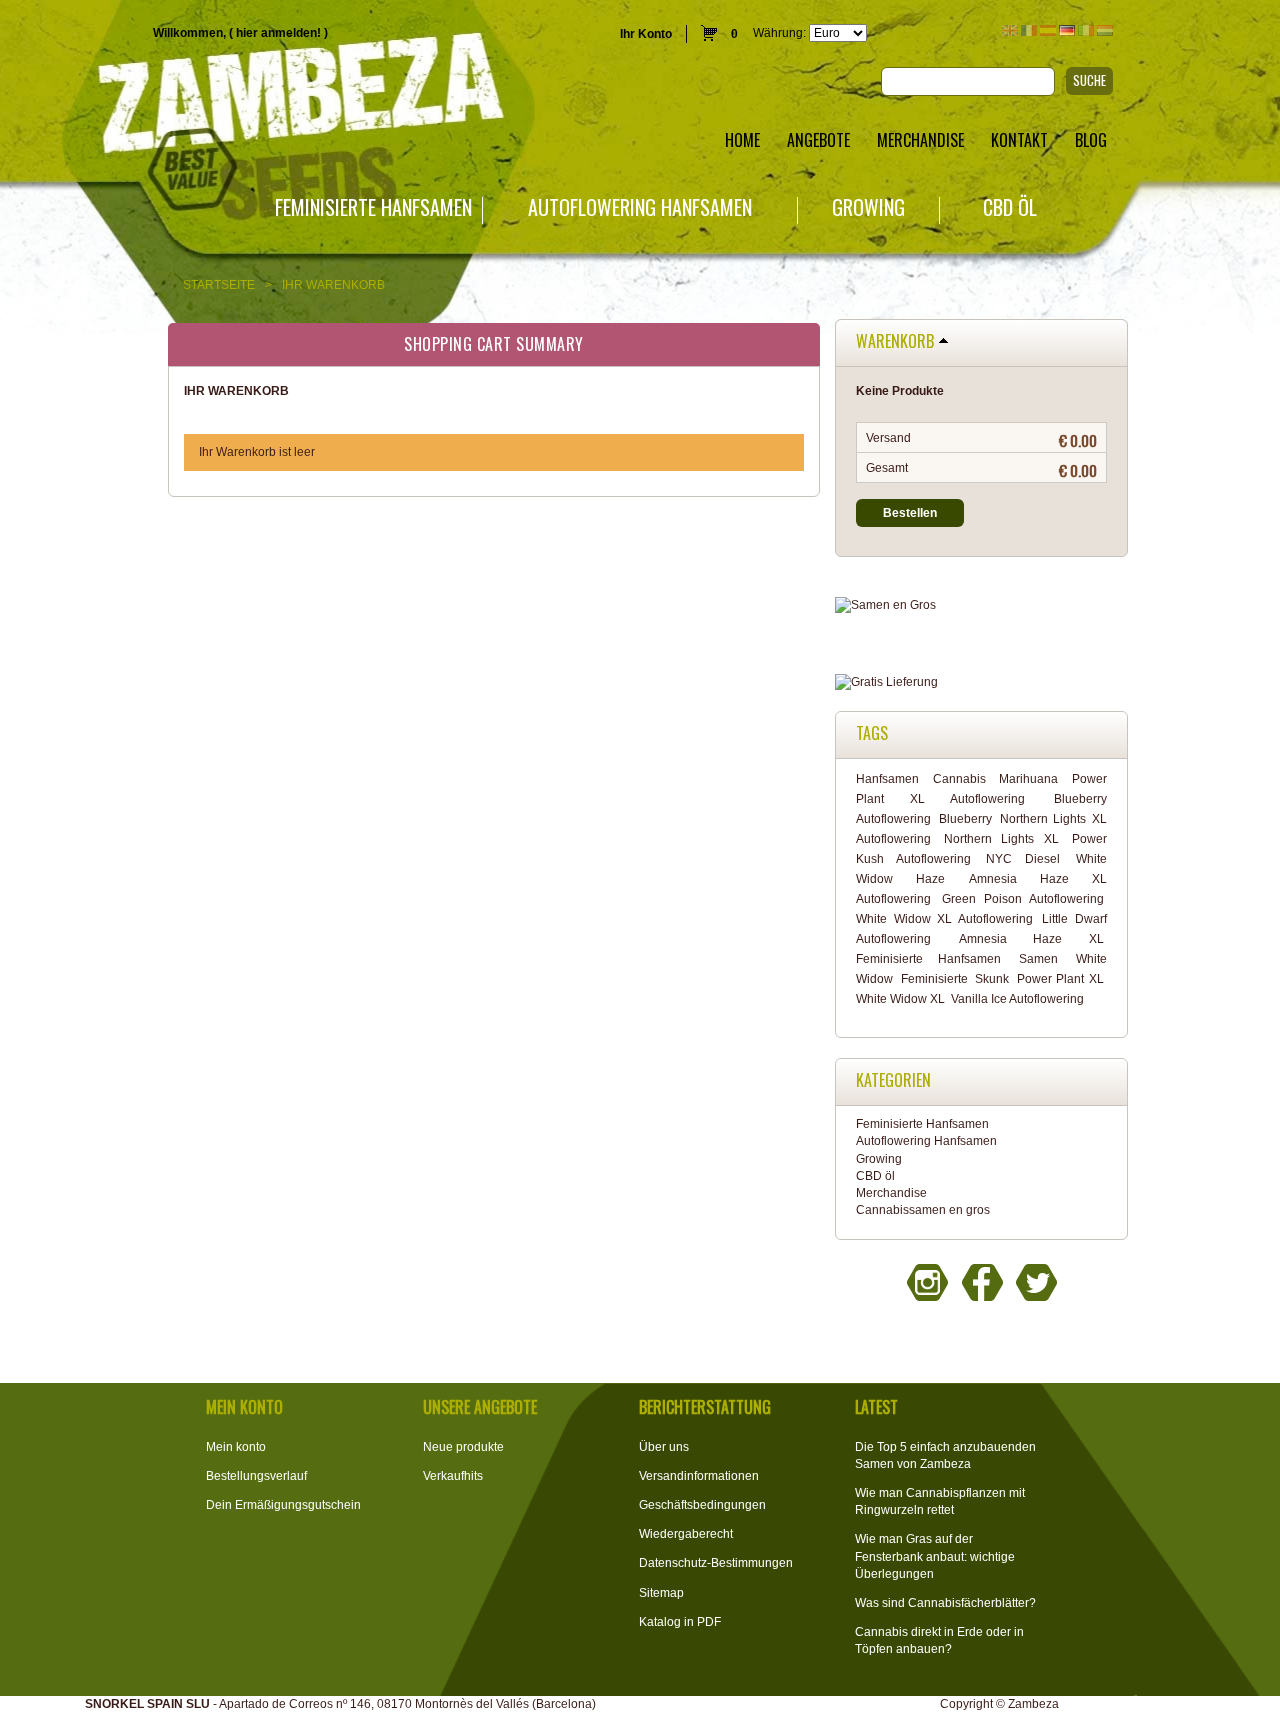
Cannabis (959, 779)
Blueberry (965, 819)
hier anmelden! (278, 33)
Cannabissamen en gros (923, 1210)
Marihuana (1028, 779)
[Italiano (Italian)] (1086, 30)
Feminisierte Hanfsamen (373, 207)
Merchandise (891, 1193)
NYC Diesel (1023, 859)
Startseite (219, 285)
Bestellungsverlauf (256, 1476)
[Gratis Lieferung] (981, 682)
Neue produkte (463, 1447)
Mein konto (236, 1447)
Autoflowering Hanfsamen (640, 207)
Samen (1038, 959)
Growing (868, 207)
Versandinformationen (699, 1476)
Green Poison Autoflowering (1023, 899)
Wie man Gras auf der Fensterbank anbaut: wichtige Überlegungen (935, 1556)
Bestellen (910, 513)
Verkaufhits (453, 1476)
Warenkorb (895, 342)
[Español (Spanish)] (1048, 30)
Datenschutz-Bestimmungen (716, 1563)
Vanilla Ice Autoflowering (1017, 999)
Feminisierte (934, 979)
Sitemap (661, 1593)
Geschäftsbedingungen (702, 1505)
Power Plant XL (1060, 979)
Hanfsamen (887, 779)
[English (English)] (1010, 30)
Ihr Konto (646, 34)
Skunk (992, 979)
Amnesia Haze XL (1031, 939)
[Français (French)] (1029, 30)
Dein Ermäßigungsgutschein (283, 1505)
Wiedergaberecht (686, 1534)
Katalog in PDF (680, 1622)
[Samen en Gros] (981, 605)
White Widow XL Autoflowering (944, 919)
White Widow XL (900, 999)
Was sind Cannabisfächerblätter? (945, 1603)
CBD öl (1010, 207)
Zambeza (1033, 1704)
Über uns (664, 1447)
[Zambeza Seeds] (266, 96)
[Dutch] (1105, 30)
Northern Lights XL (1001, 839)
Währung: (779, 33)
